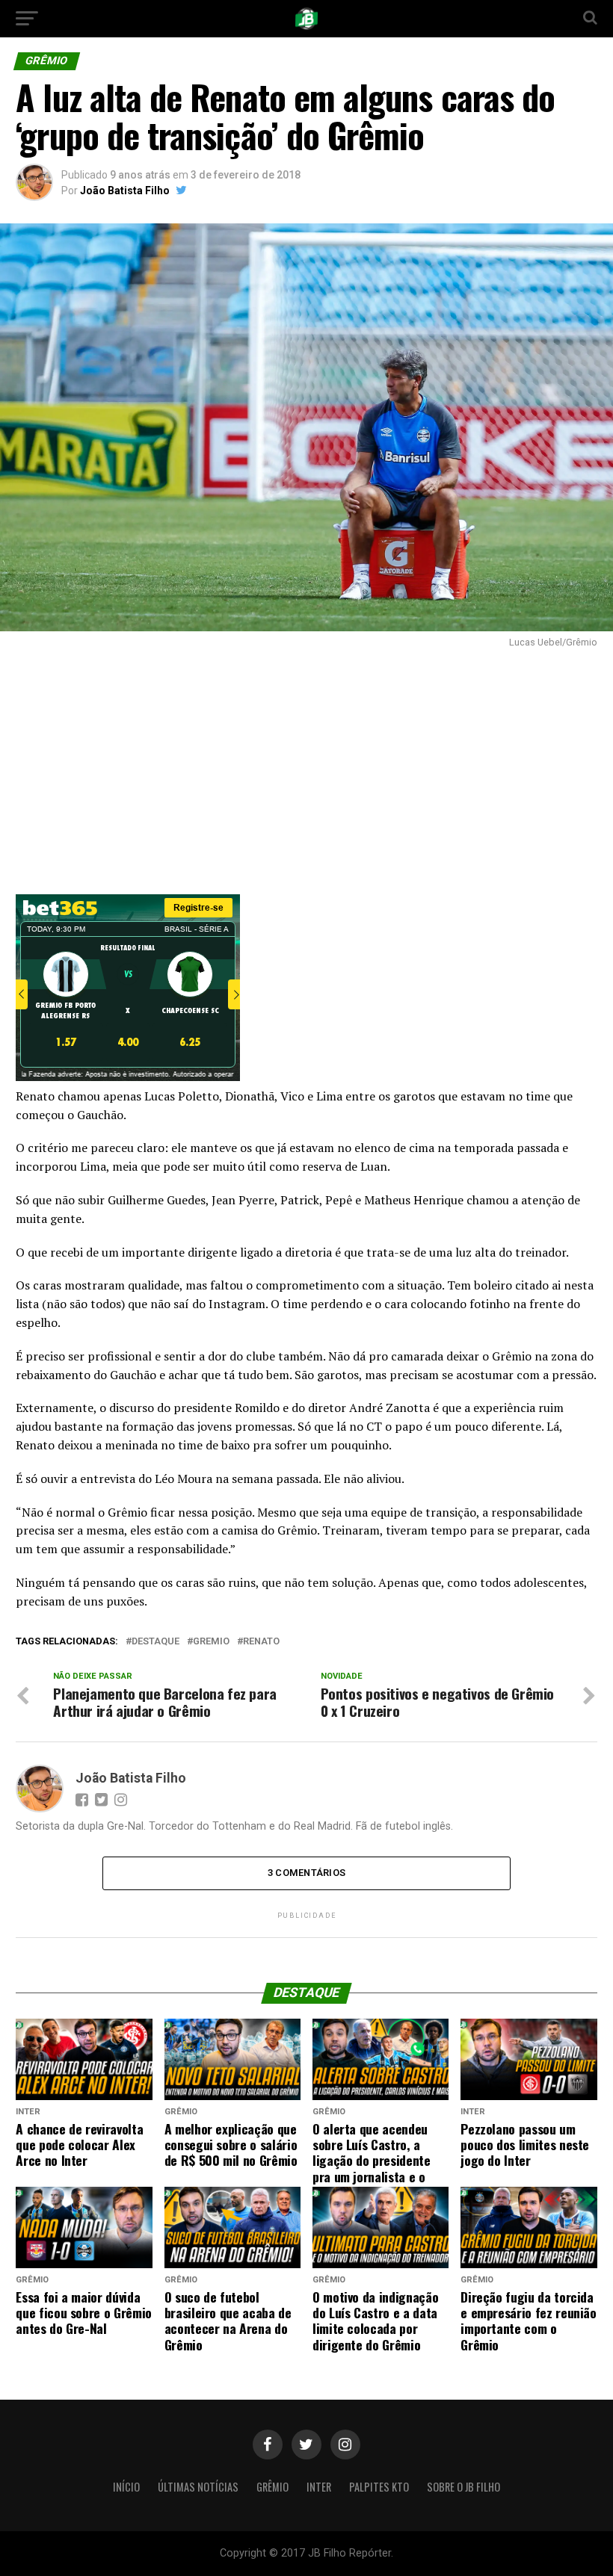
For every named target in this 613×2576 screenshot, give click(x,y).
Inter (319, 2487)
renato (261, 1642)
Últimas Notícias (198, 2487)
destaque (155, 1642)
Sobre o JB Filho (463, 2487)
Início (126, 2487)
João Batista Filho (125, 191)
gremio (211, 1642)
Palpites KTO (379, 2487)
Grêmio (272, 2487)
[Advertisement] (306, 767)
